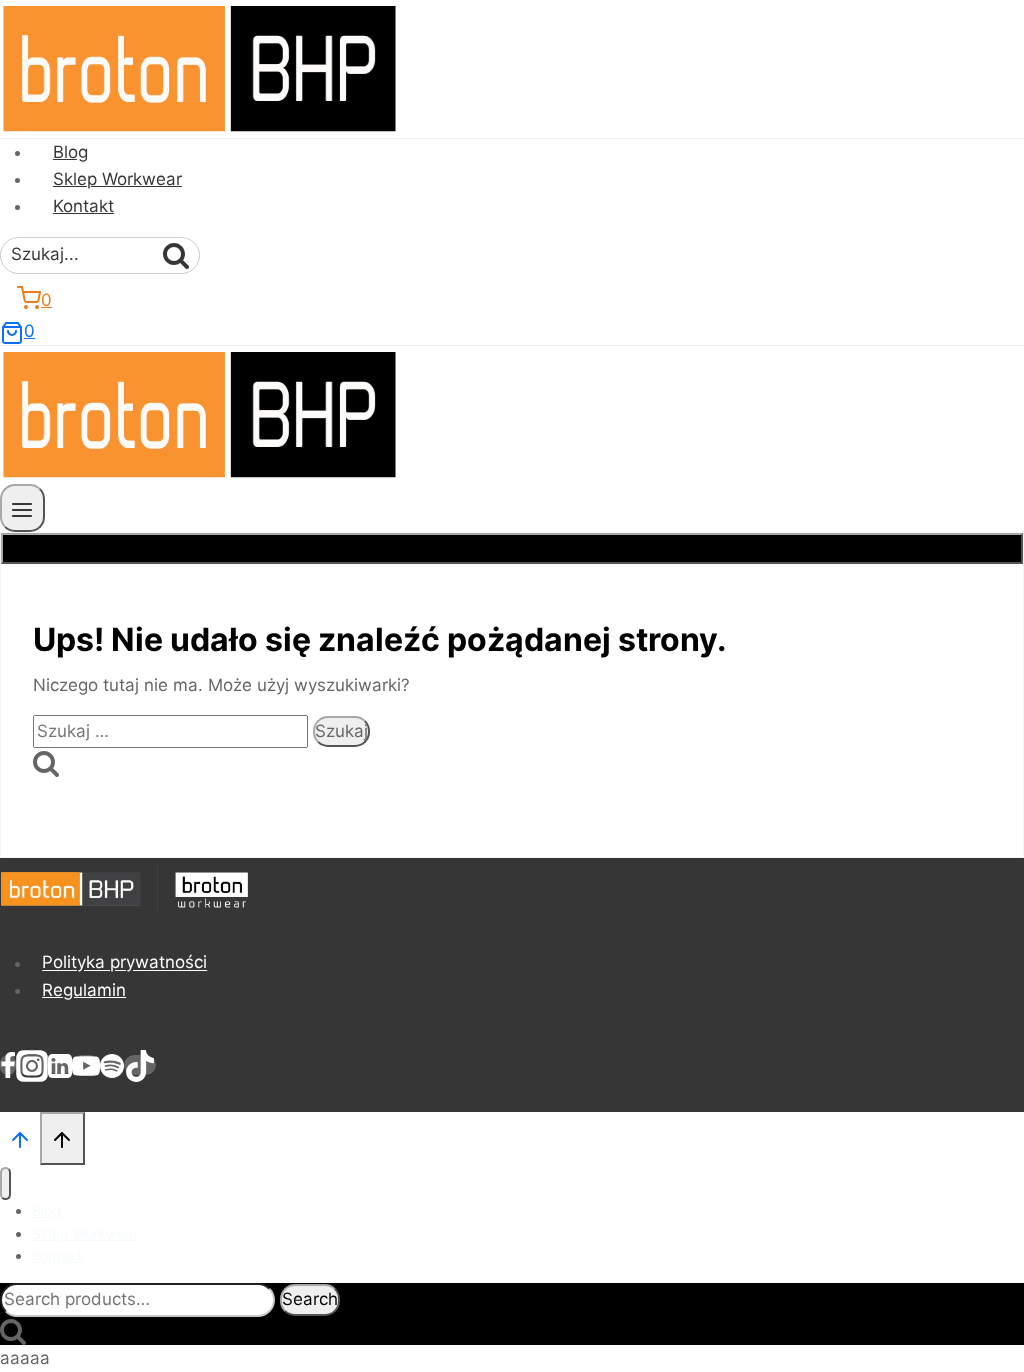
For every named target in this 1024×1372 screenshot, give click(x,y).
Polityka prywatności (124, 963)
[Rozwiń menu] (22, 507)
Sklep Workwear (117, 179)
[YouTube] (86, 1065)
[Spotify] (112, 1065)
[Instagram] (32, 1065)
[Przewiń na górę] (20, 1137)
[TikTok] (140, 1065)
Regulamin (84, 990)
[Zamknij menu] (5, 1183)
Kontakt (83, 206)
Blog (70, 152)
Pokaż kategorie (512, 548)
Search (310, 1299)
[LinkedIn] (60, 1065)
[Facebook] (8, 1065)
